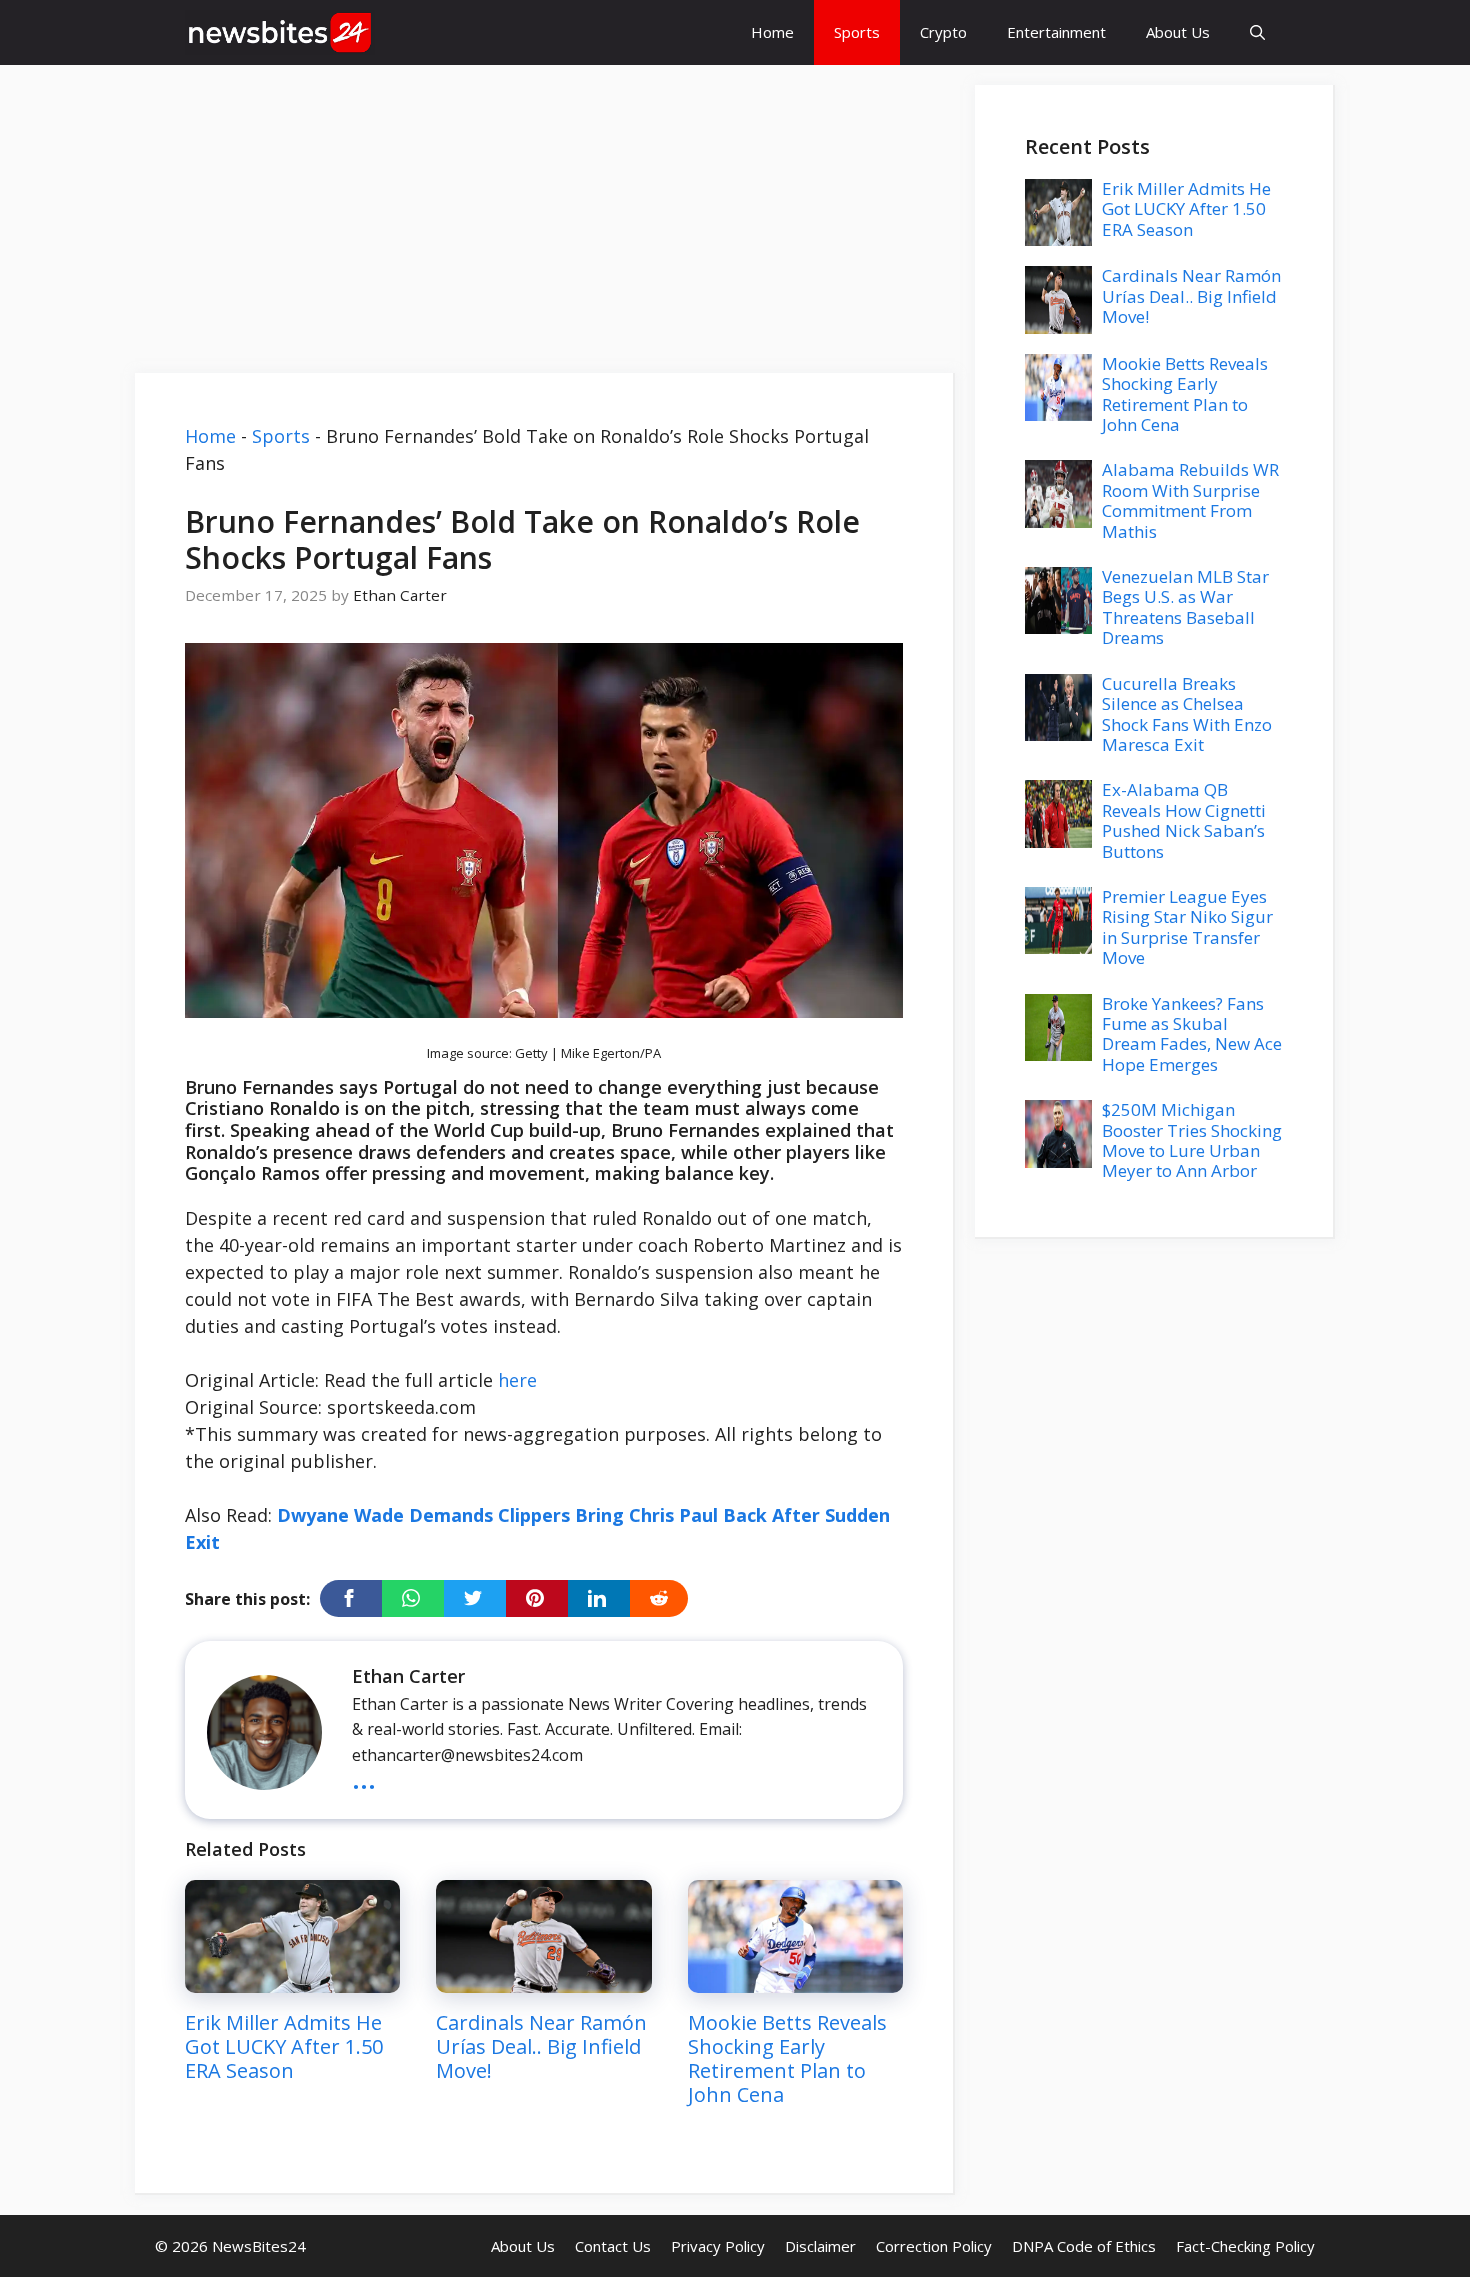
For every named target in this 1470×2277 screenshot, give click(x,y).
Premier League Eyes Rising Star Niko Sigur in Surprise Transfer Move (1187, 927)
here (517, 1380)
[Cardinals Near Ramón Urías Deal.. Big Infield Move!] (543, 1979)
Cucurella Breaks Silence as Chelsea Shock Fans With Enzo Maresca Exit (1187, 714)
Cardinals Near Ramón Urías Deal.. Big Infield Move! (541, 2046)
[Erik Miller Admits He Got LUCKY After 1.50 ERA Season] (292, 1979)
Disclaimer (820, 2246)
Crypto (943, 32)
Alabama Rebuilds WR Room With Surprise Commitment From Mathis (1190, 500)
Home (772, 32)
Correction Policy (934, 2246)
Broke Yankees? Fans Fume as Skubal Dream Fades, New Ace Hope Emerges (1192, 1034)
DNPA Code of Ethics (1084, 2246)
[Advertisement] (545, 225)
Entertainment (1056, 32)
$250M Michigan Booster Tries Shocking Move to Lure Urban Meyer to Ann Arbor (1192, 1140)
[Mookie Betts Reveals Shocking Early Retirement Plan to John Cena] (795, 1979)
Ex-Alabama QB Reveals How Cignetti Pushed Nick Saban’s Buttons (1184, 820)
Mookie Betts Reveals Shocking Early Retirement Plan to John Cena (787, 2058)
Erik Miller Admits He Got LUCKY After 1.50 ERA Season (284, 2046)
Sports (857, 32)
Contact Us (613, 2246)
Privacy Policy (718, 2246)
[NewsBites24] (280, 32)
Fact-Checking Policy (1245, 2246)
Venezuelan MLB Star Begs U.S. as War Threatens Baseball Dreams (1185, 607)
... (364, 1776)
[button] (1257, 32)
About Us (1178, 32)
